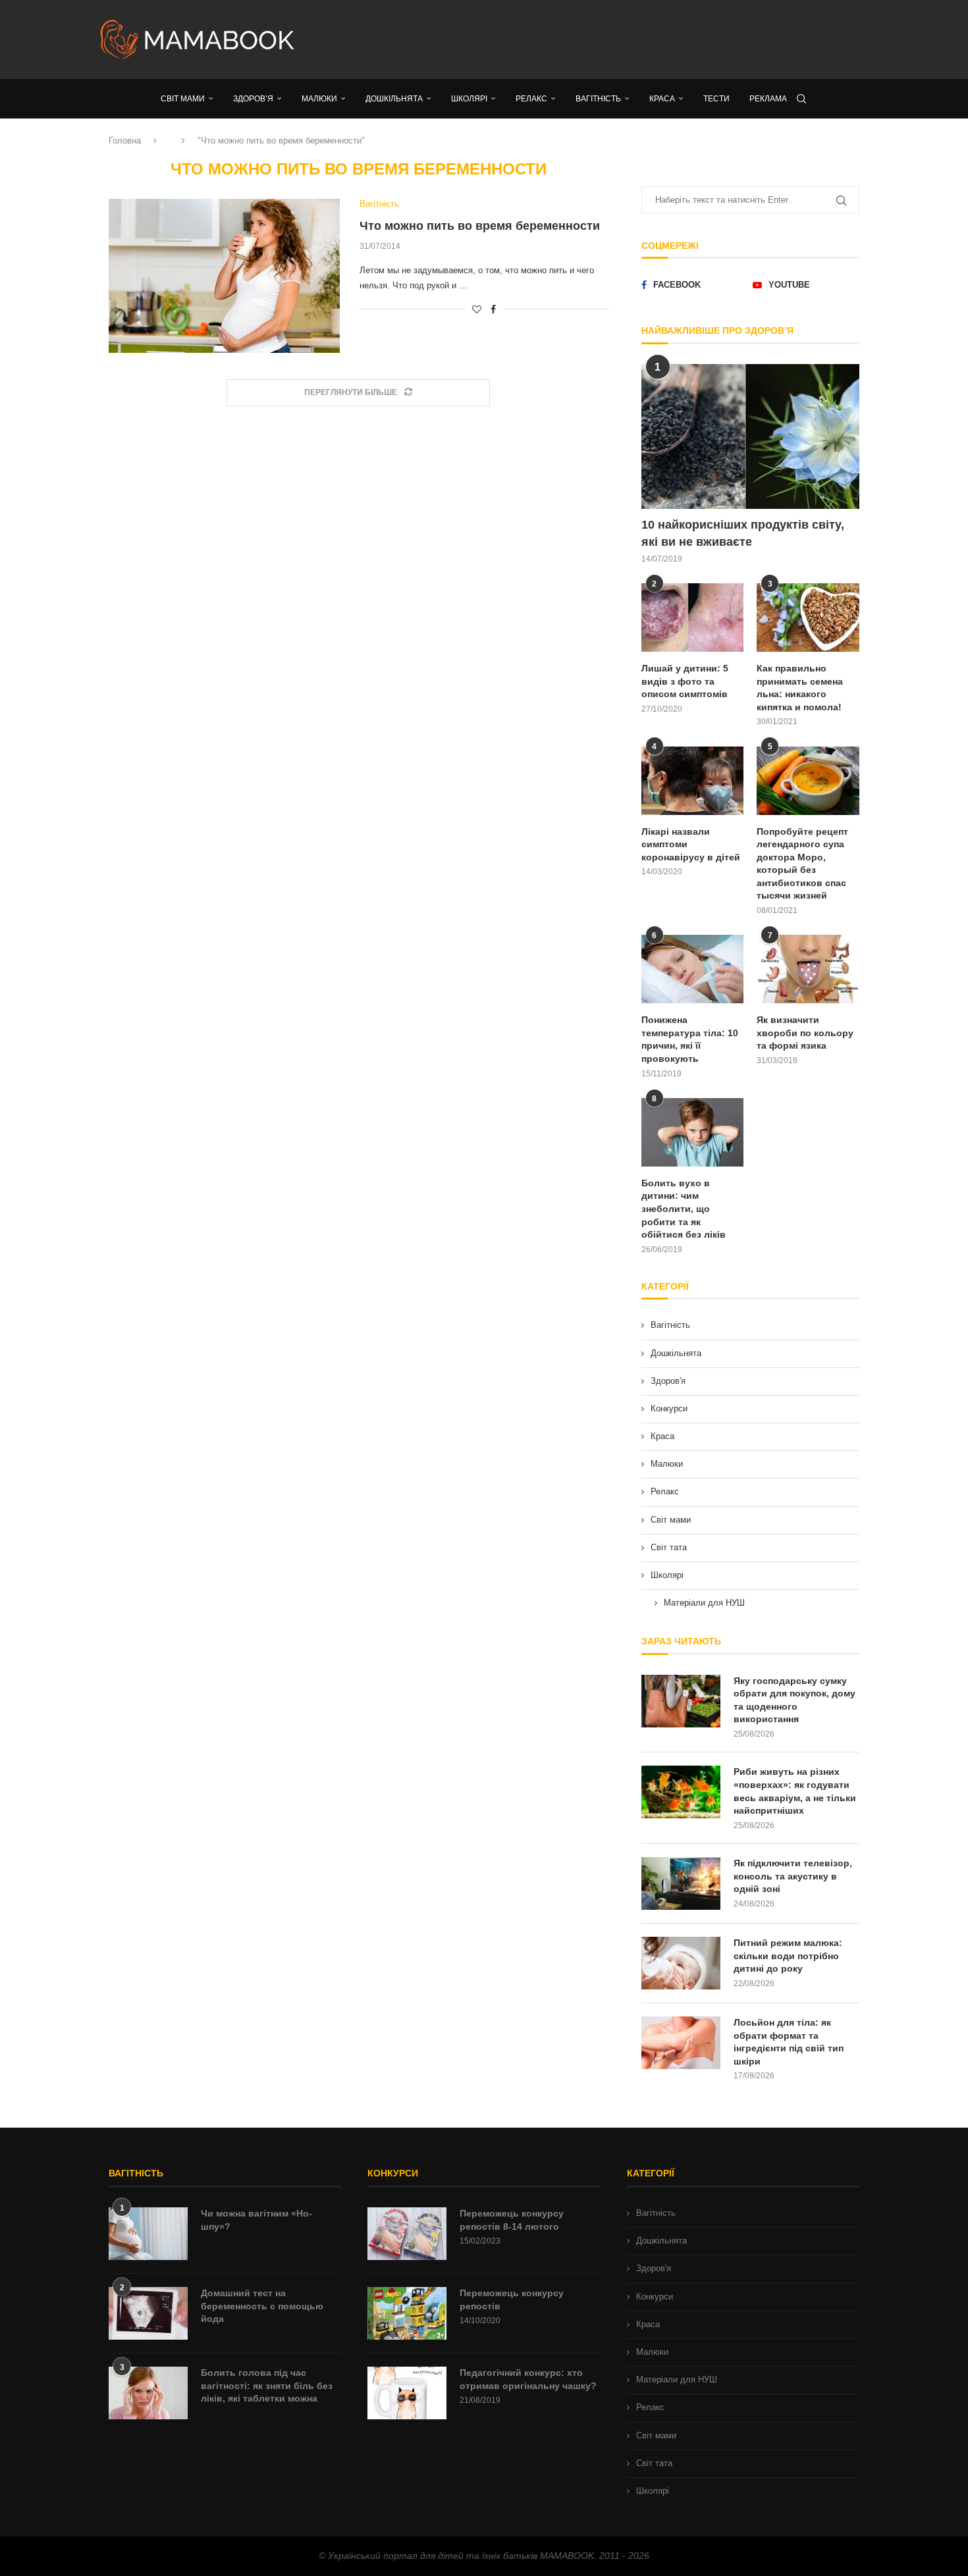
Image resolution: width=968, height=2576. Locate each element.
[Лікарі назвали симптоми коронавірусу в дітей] (693, 781)
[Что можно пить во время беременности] (224, 276)
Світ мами (671, 1520)
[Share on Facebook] (493, 309)
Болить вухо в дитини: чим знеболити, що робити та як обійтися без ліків (684, 1209)
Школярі (667, 1575)
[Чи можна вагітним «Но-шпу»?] (148, 2234)
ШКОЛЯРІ (469, 99)
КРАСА (662, 99)
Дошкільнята (676, 1353)
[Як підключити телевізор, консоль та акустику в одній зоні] (681, 1883)
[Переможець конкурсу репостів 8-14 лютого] (407, 2234)
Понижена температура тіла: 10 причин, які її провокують (690, 1039)
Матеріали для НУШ (704, 1603)
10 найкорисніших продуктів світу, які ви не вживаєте (743, 533)
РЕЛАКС (531, 99)
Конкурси (669, 1408)
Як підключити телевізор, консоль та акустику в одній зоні (793, 1876)
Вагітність (670, 1325)
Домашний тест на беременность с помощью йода (262, 2306)
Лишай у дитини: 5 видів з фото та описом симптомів (685, 681)
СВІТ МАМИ (183, 99)
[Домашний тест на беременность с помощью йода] (148, 2313)
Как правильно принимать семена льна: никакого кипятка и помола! (800, 688)
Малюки (667, 1464)
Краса (662, 1436)
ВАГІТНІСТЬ (598, 99)
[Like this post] (477, 309)
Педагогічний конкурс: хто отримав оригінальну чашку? (528, 2379)
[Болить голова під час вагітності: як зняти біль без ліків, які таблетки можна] (148, 2393)
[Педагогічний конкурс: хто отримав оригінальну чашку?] (407, 2393)
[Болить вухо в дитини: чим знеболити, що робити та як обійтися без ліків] (693, 1132)
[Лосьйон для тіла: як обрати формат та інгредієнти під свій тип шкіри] (681, 2043)
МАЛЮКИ (319, 99)
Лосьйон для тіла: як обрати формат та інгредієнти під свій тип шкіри (789, 2042)
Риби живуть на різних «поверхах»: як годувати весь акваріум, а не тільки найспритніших (795, 1791)
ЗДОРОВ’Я (253, 99)
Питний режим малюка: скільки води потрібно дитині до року (788, 1956)
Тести (716, 99)
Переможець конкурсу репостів (512, 2300)
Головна (125, 141)
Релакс (665, 1491)
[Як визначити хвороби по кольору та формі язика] (808, 969)
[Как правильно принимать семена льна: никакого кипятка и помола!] (808, 618)
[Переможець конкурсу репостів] (407, 2313)
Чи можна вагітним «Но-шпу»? (256, 2220)
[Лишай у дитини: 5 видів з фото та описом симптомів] (693, 618)
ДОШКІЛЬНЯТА (394, 99)
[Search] (801, 99)
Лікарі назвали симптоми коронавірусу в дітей (691, 844)
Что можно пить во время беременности (480, 226)
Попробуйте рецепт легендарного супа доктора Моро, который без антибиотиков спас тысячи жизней (802, 864)
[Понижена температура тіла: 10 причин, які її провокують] (693, 969)
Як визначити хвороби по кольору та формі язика (805, 1033)
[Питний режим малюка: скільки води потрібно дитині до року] (681, 1963)
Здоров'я (668, 1381)
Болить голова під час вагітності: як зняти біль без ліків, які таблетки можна (267, 2385)
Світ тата (669, 1547)
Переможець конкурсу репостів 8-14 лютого (512, 2220)
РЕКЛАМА (768, 99)
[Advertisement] (616, 39)
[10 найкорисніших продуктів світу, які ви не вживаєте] (750, 437)
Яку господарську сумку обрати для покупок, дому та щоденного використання (794, 1700)
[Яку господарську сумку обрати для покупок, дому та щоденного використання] (681, 1701)
